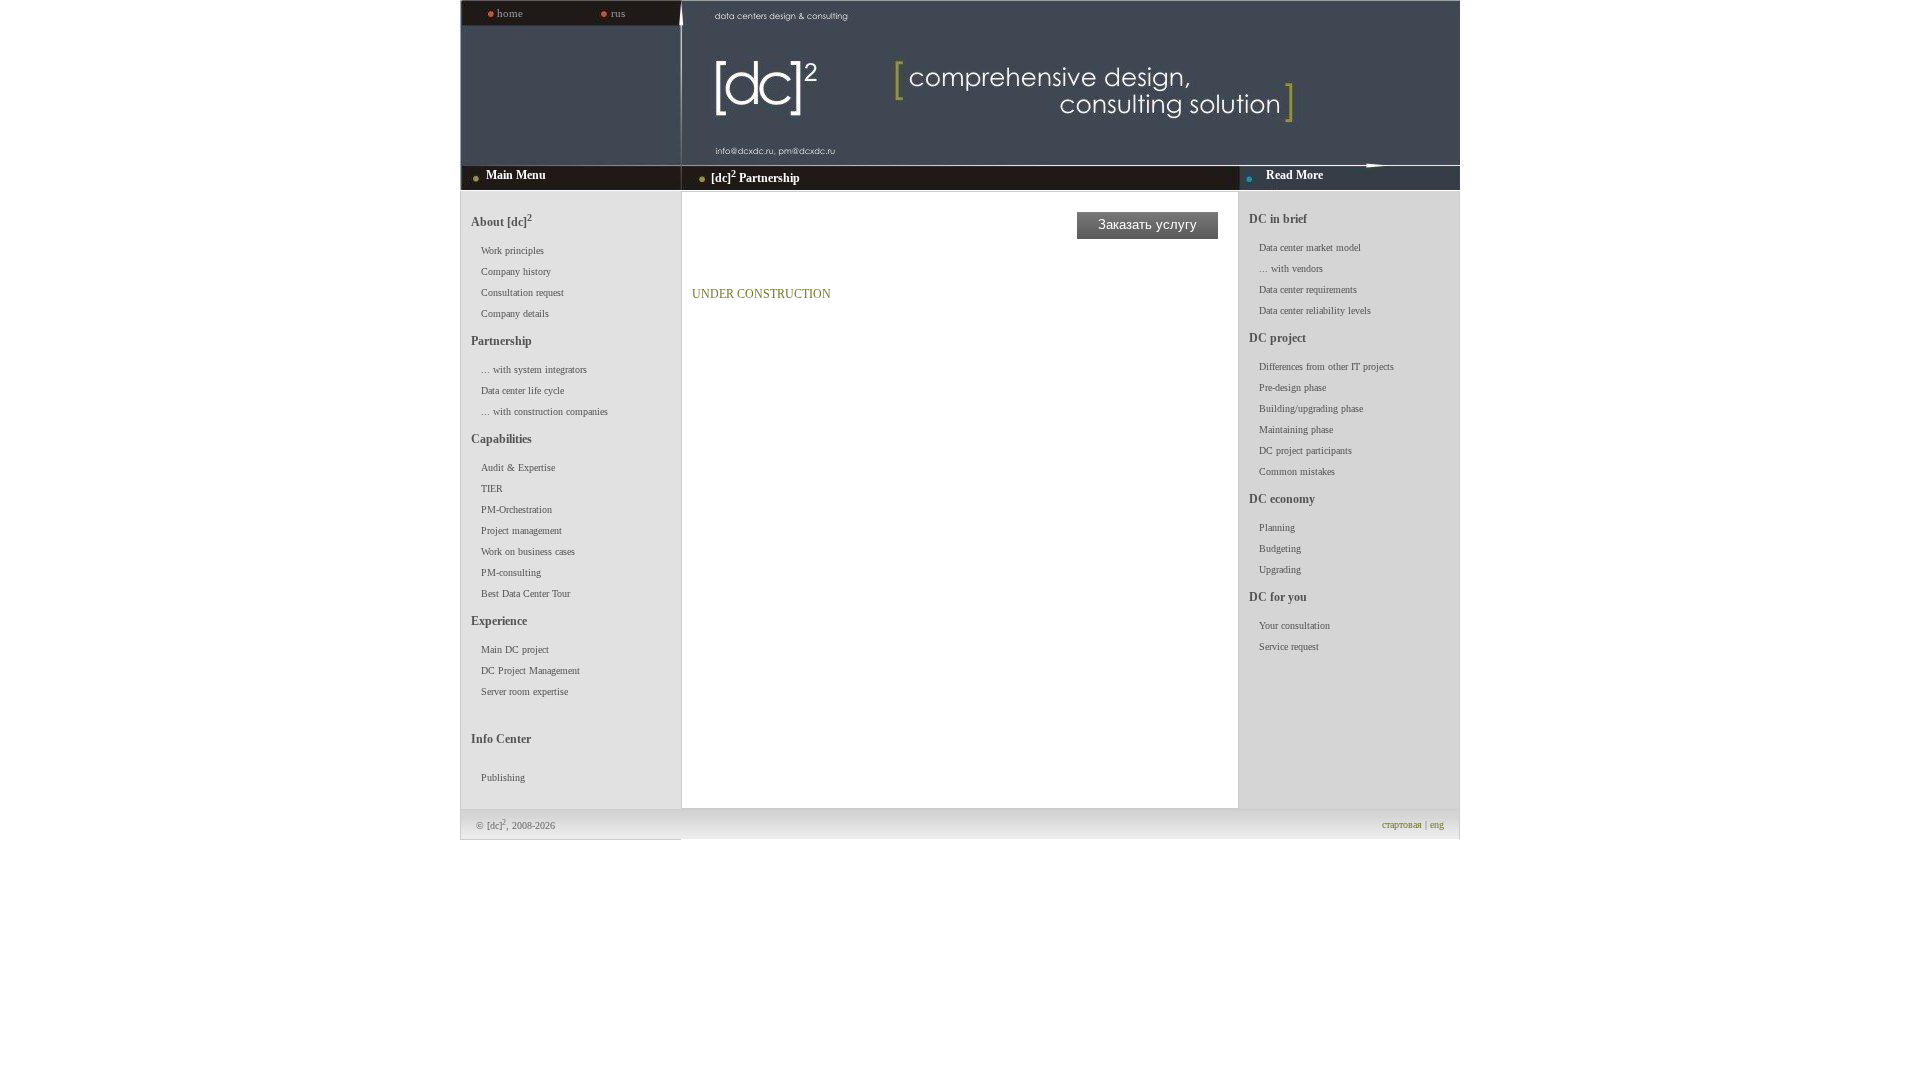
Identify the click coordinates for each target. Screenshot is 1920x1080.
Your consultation (1294, 625)
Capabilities (501, 439)
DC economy (1282, 499)
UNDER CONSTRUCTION (761, 294)
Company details (515, 313)
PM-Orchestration (516, 509)
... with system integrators (534, 369)
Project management (521, 530)
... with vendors (1291, 268)
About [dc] (501, 220)
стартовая (1402, 824)
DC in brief (1278, 219)
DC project (1277, 338)
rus (618, 13)
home (510, 13)
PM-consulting (511, 572)
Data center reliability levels (1315, 310)
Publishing (503, 777)
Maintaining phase (1296, 429)
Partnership (501, 341)
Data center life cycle (522, 390)
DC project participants (1305, 450)
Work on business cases (528, 551)
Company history (516, 271)
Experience (499, 621)
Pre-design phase (1292, 387)
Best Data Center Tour (525, 593)
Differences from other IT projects (1326, 366)
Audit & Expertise (518, 467)
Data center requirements (1308, 289)
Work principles (512, 250)
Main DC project (515, 649)
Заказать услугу (1147, 224)
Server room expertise (524, 691)
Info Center (501, 739)
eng (1437, 824)
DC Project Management (530, 670)
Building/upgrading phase (1311, 408)
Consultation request (522, 292)
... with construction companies (544, 411)
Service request (1289, 646)
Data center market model (1310, 247)
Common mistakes (1297, 471)
